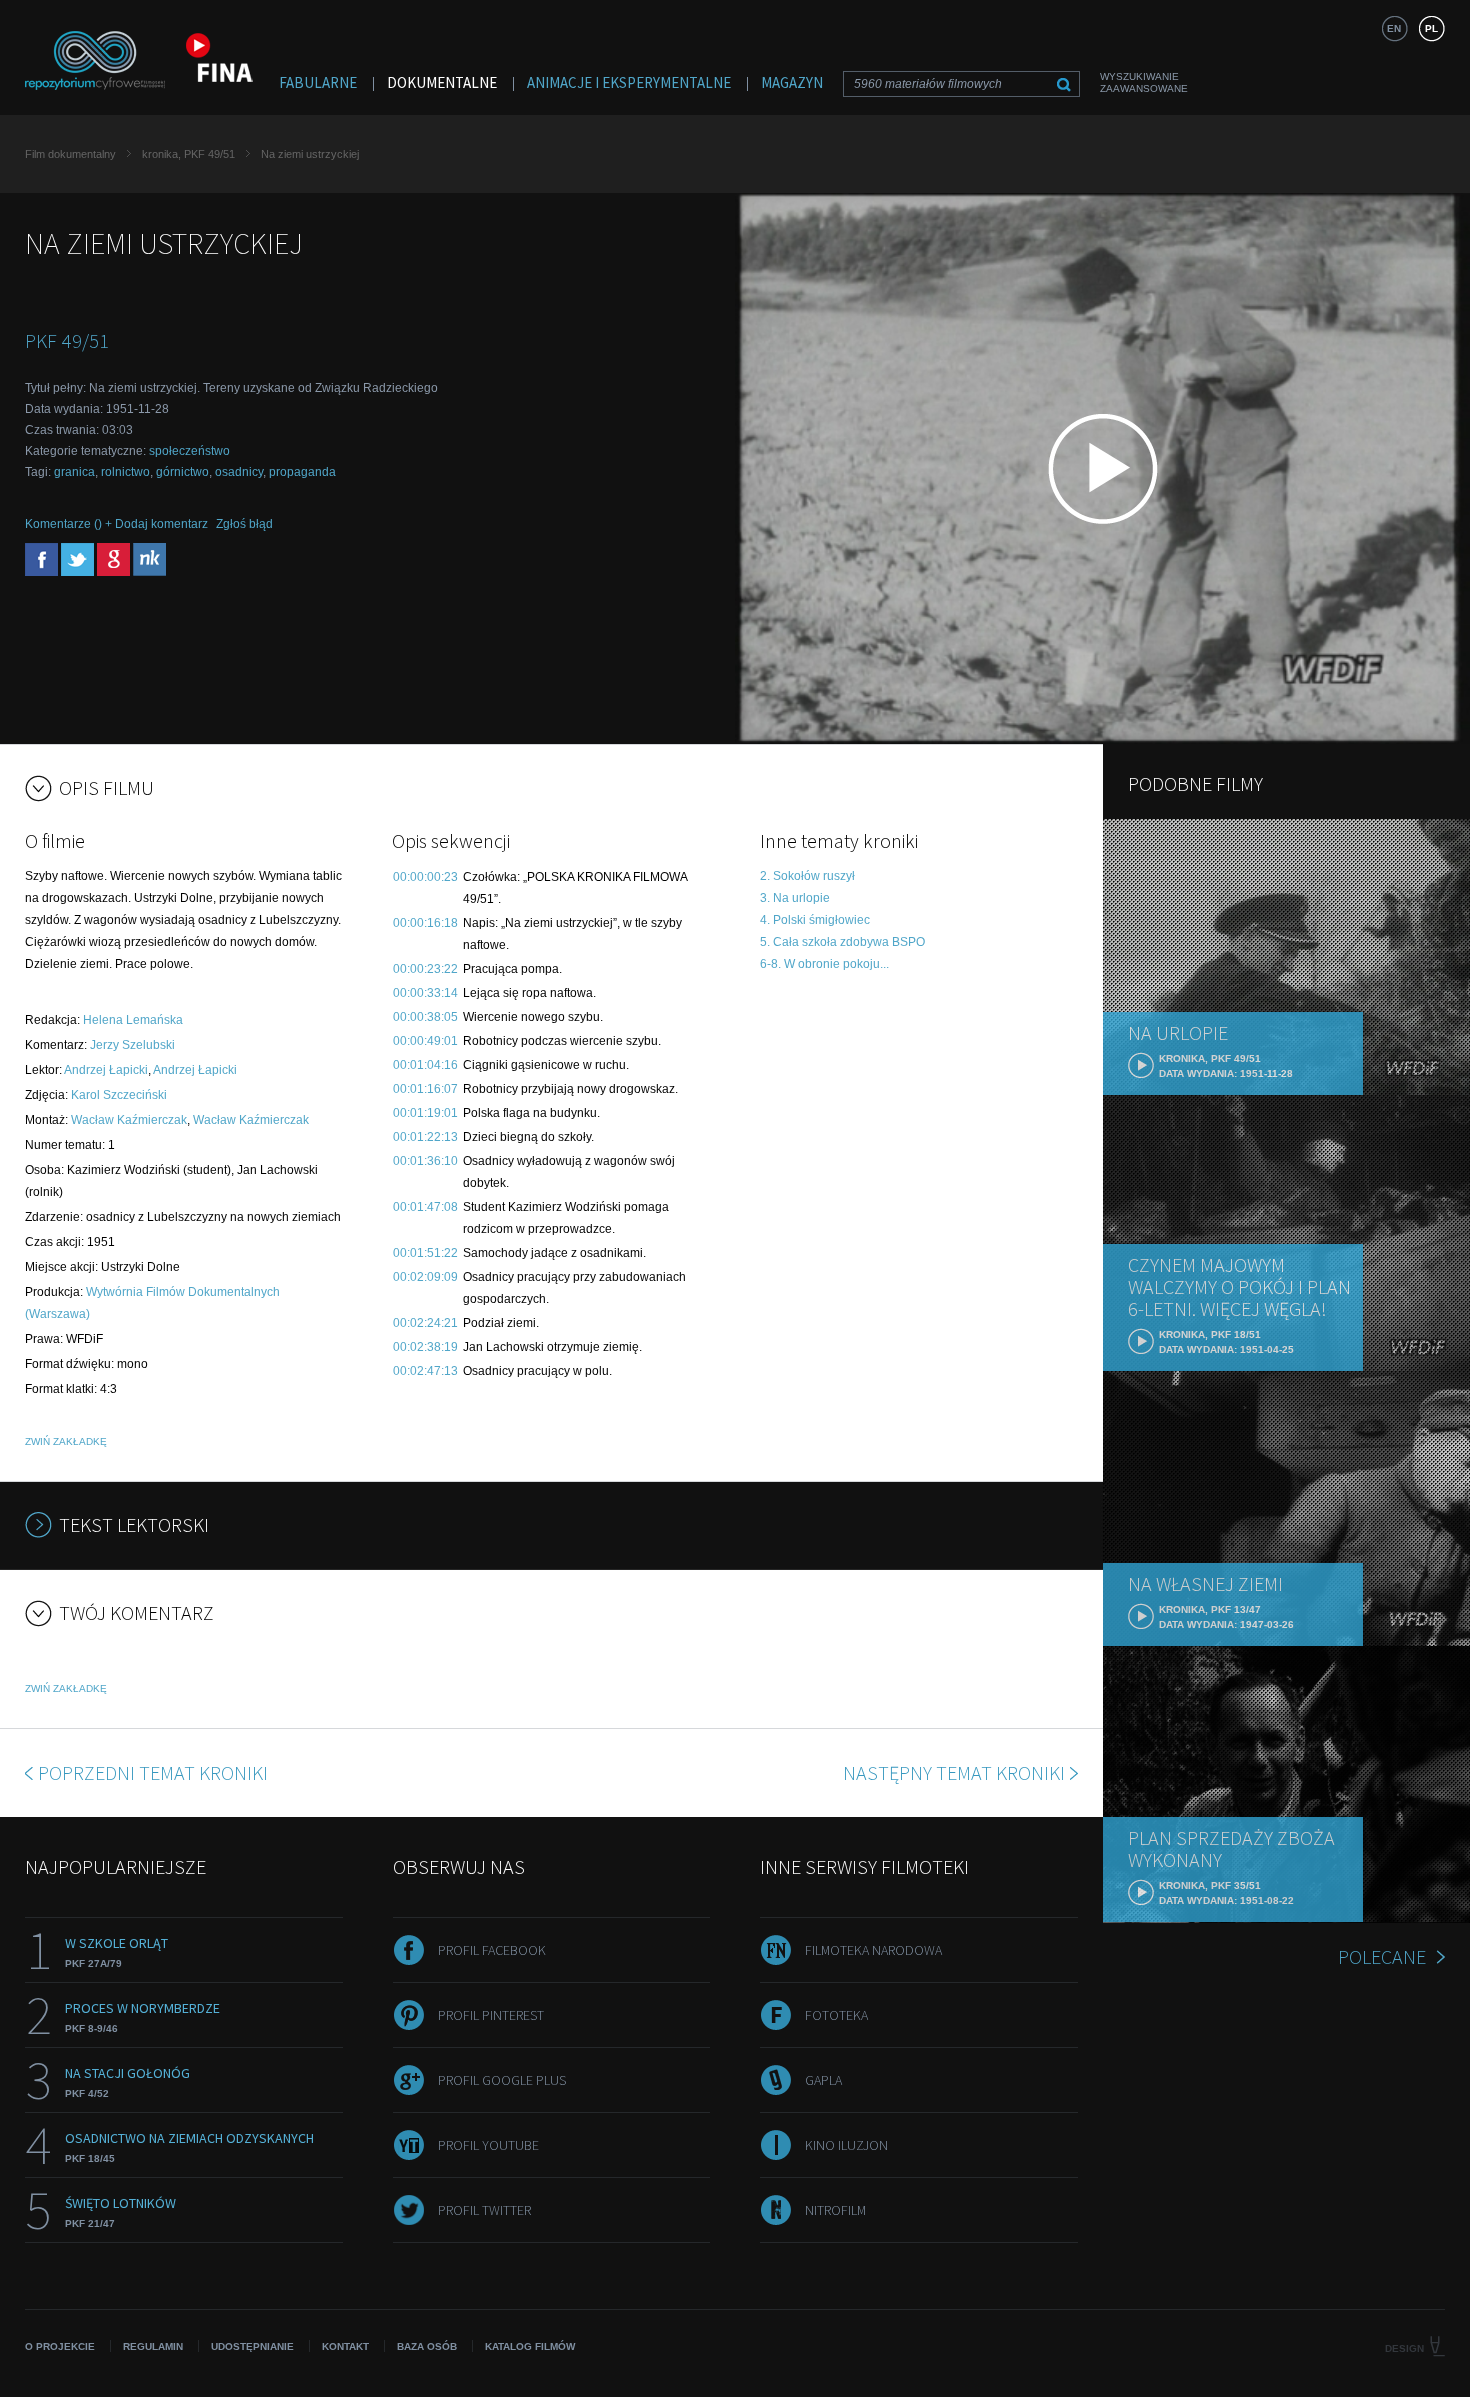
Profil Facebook (492, 1950)
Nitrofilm (835, 2210)
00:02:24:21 (425, 1323)
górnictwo (182, 472)
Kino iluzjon (846, 2145)
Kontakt (345, 2346)
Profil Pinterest (491, 2015)
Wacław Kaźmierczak (129, 1120)
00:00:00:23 (425, 877)
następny (954, 1772)
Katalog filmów (530, 2346)
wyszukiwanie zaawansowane (1144, 82)
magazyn (792, 82)
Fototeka (836, 2015)
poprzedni (153, 1772)
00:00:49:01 (425, 1041)
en (1394, 28)
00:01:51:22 (425, 1253)
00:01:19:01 (425, 1113)
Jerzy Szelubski (132, 1045)
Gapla (823, 2080)
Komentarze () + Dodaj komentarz (116, 524)
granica (74, 472)
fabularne (318, 82)
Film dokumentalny (70, 154)
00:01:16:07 (425, 1089)
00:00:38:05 (425, 1017)
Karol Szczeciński (119, 1095)
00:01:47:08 (425, 1207)
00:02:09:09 (425, 1277)
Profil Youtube (488, 2145)
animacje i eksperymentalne (629, 82)
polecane (1382, 1956)
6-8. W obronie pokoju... (824, 964)
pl (1431, 28)
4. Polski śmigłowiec (815, 920)
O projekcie (60, 2346)
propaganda (302, 472)
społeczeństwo (189, 451)
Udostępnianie (252, 2346)
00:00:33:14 (425, 993)
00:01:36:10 (425, 1161)
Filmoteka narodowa (873, 1950)
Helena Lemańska (133, 1020)
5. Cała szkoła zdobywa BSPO (842, 942)
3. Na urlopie (795, 898)
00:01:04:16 (425, 1065)
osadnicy (239, 472)
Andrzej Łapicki (106, 1070)
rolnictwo (125, 472)
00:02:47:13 (425, 1371)
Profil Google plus (502, 2080)
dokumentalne (442, 82)
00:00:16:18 (425, 923)
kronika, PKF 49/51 (188, 154)
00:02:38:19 (425, 1347)
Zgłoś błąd (244, 524)
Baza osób (427, 2346)
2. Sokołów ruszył (807, 876)
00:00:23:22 (425, 969)
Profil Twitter (484, 2210)
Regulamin (153, 2346)
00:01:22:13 (425, 1137)
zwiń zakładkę (66, 1441)
